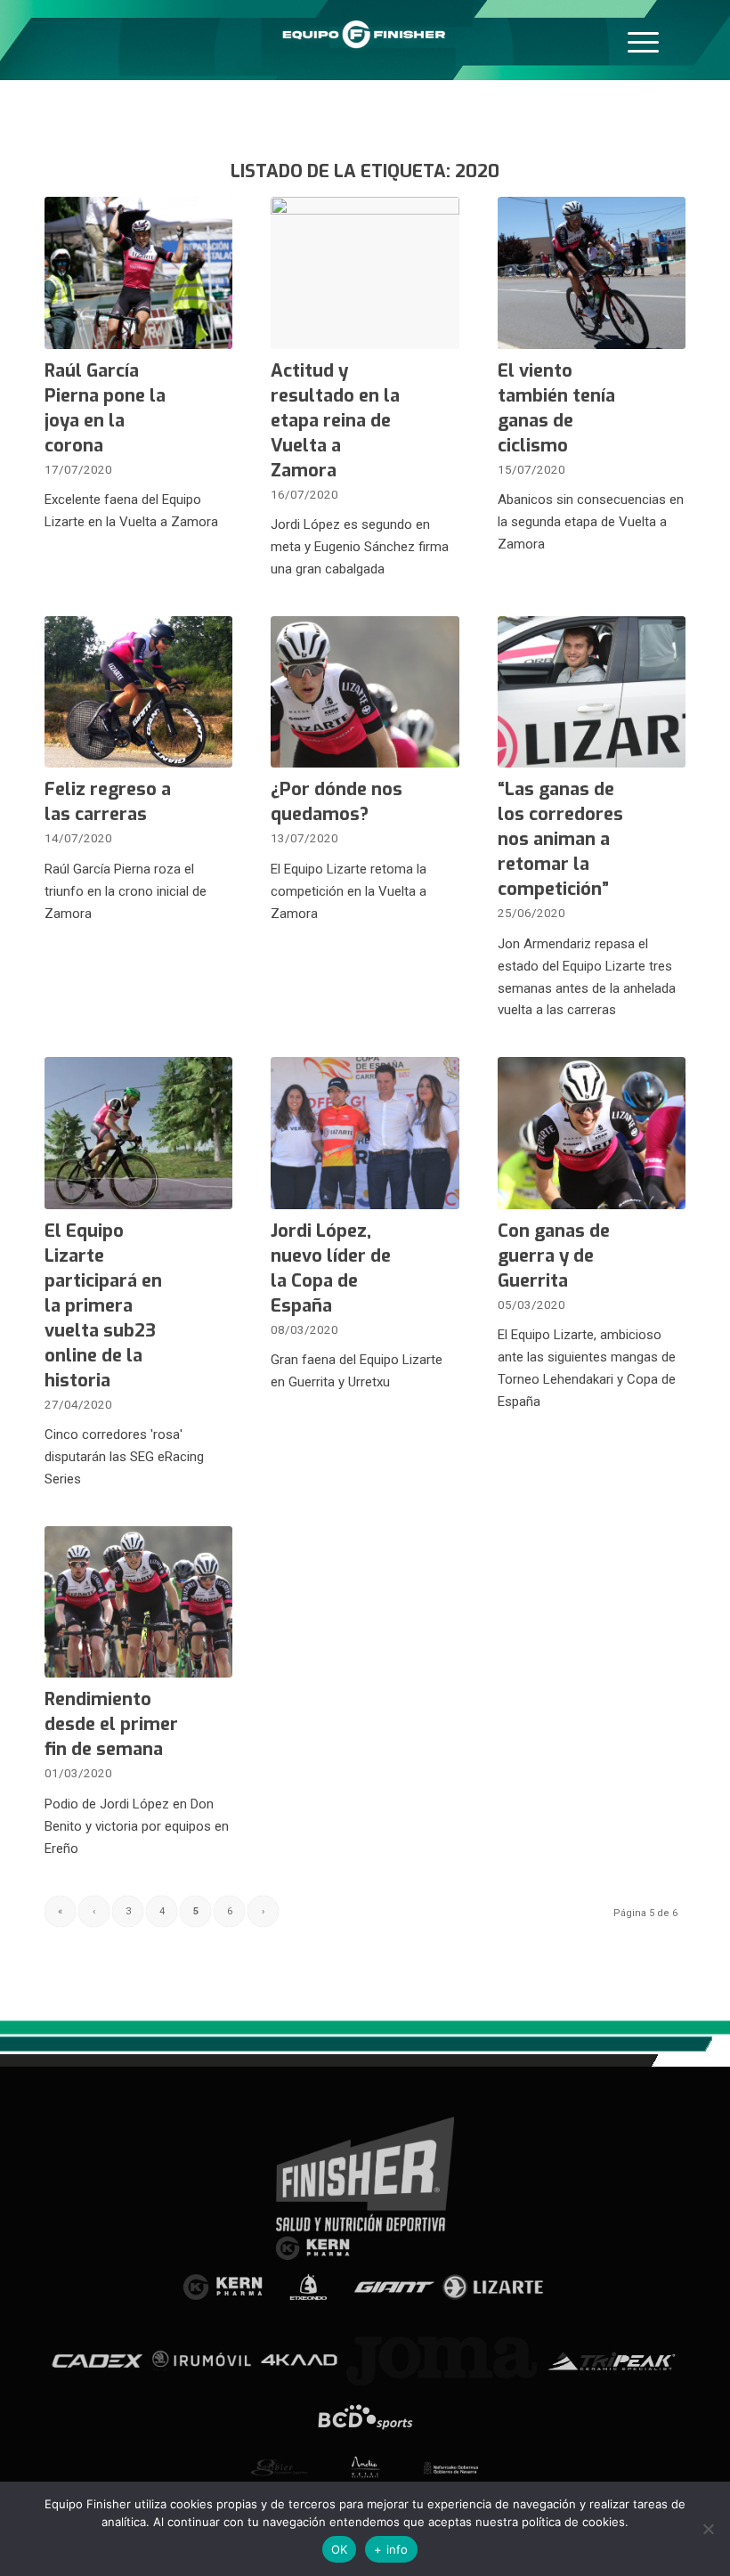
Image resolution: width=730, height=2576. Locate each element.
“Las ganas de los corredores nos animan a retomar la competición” (560, 839)
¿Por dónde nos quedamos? (337, 802)
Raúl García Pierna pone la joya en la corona (105, 408)
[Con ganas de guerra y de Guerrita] (592, 1133)
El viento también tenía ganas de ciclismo (556, 408)
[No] (708, 2529)
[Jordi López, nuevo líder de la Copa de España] (365, 1133)
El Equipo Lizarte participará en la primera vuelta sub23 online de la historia (103, 1306)
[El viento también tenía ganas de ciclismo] (592, 273)
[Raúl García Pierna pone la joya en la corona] (138, 273)
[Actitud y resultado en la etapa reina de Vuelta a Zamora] (365, 273)
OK (340, 2549)
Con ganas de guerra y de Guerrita (554, 1256)
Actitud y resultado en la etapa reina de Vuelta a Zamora (335, 421)
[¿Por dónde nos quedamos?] (365, 692)
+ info (391, 2549)
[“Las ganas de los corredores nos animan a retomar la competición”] (592, 692)
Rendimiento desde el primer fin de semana (111, 1724)
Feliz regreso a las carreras (108, 802)
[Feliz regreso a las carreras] (138, 692)
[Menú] (643, 40)
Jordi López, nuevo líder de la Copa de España (331, 1268)
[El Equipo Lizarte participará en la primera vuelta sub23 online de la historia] (138, 1133)
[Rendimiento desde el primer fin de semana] (138, 1602)
